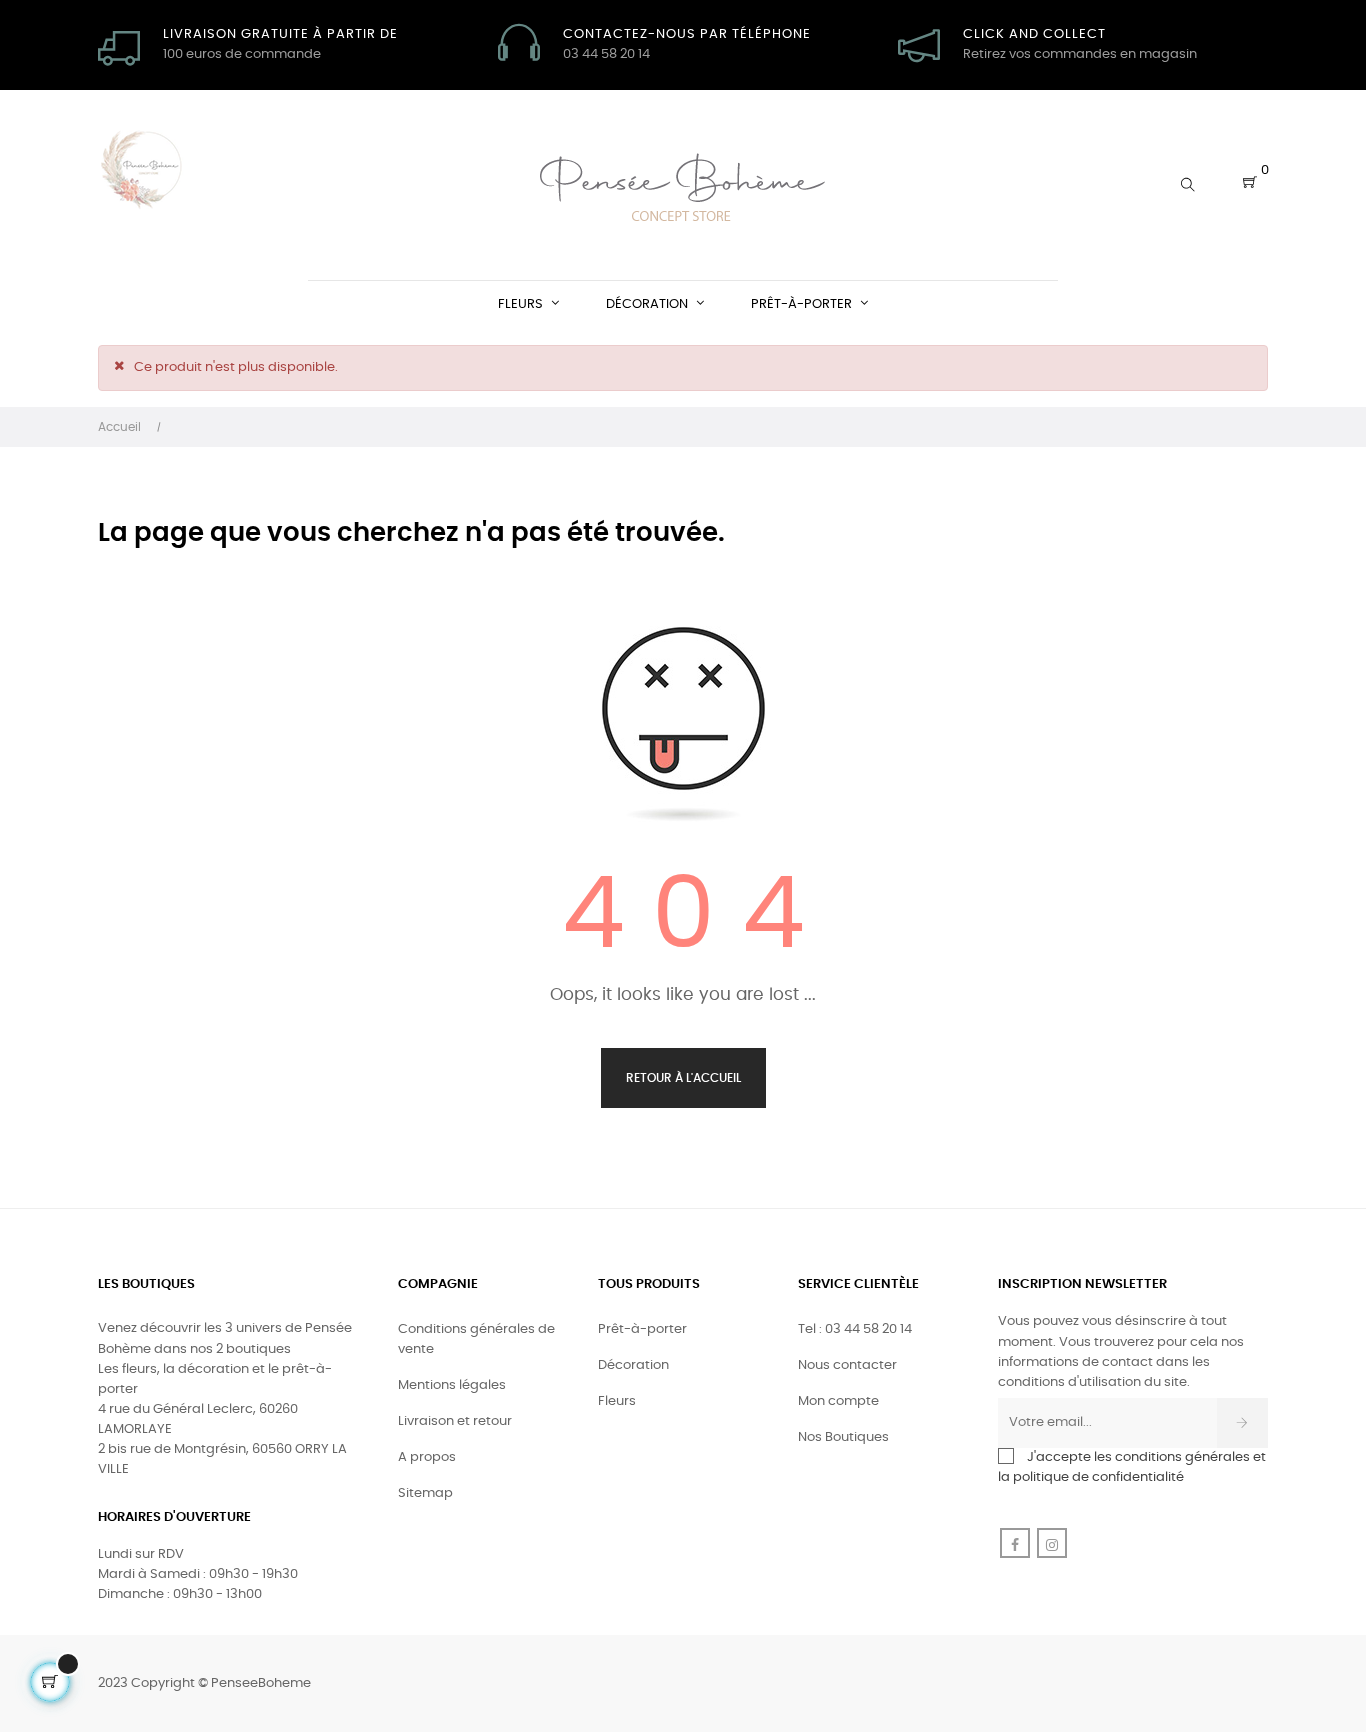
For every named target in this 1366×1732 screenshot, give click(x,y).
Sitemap (425, 1493)
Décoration (633, 1365)
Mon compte (838, 1401)
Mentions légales (452, 1385)
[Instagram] (1052, 1543)
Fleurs (617, 1401)
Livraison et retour (455, 1421)
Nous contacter (847, 1365)
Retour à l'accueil (683, 1078)
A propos (427, 1457)
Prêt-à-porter (642, 1329)
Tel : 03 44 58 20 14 (855, 1329)
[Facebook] (1015, 1543)
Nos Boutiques (843, 1437)
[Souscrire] (1242, 1423)
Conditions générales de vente (476, 1339)
